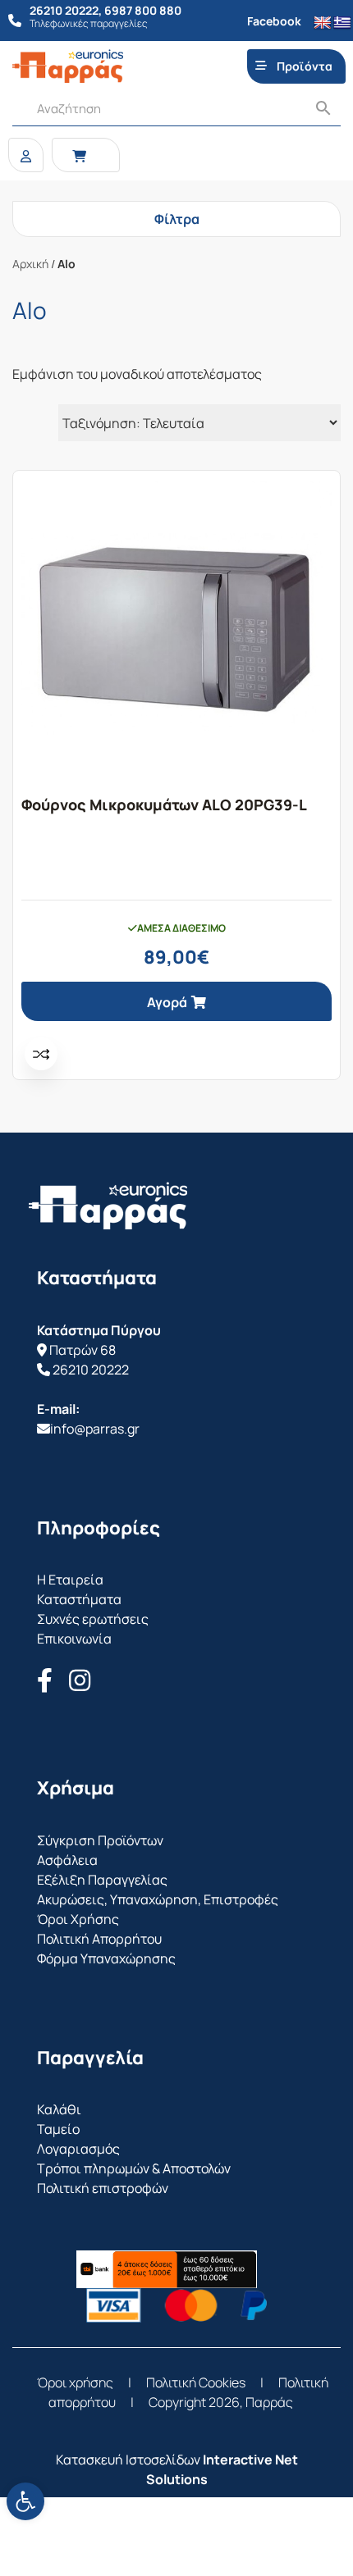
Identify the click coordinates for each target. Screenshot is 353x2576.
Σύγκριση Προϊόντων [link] (100, 1840)
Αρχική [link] (30, 264)
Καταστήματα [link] (79, 1599)
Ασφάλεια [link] (67, 1860)
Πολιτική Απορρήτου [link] (99, 1939)
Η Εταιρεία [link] (70, 1580)
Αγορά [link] (167, 1002)
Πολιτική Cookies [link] (196, 2382)
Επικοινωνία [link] (74, 1639)
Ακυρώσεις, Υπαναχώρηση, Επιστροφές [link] (158, 1899)
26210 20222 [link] (91, 1370)
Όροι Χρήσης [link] (78, 1919)
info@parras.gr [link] (95, 1429)
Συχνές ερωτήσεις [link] (93, 1619)
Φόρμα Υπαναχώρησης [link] (106, 1958)
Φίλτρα (177, 219)
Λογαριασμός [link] (78, 2149)
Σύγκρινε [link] (41, 1054)
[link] (25, 2501)
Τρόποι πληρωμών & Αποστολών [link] (134, 2168)
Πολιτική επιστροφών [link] (103, 2188)
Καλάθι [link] (59, 2109)
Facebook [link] (274, 21)
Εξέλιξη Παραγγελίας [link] (102, 1880)
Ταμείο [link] (58, 2129)
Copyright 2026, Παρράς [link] (221, 2402)
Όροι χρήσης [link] (75, 2382)
